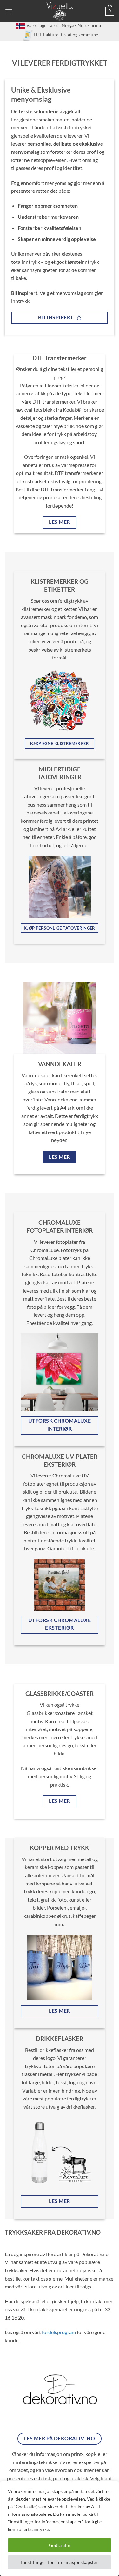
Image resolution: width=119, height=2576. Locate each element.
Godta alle (60, 2545)
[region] (60, 2528)
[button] (9, 11)
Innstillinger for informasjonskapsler (60, 2562)
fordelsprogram (59, 2332)
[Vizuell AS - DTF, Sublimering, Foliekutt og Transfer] (60, 11)
